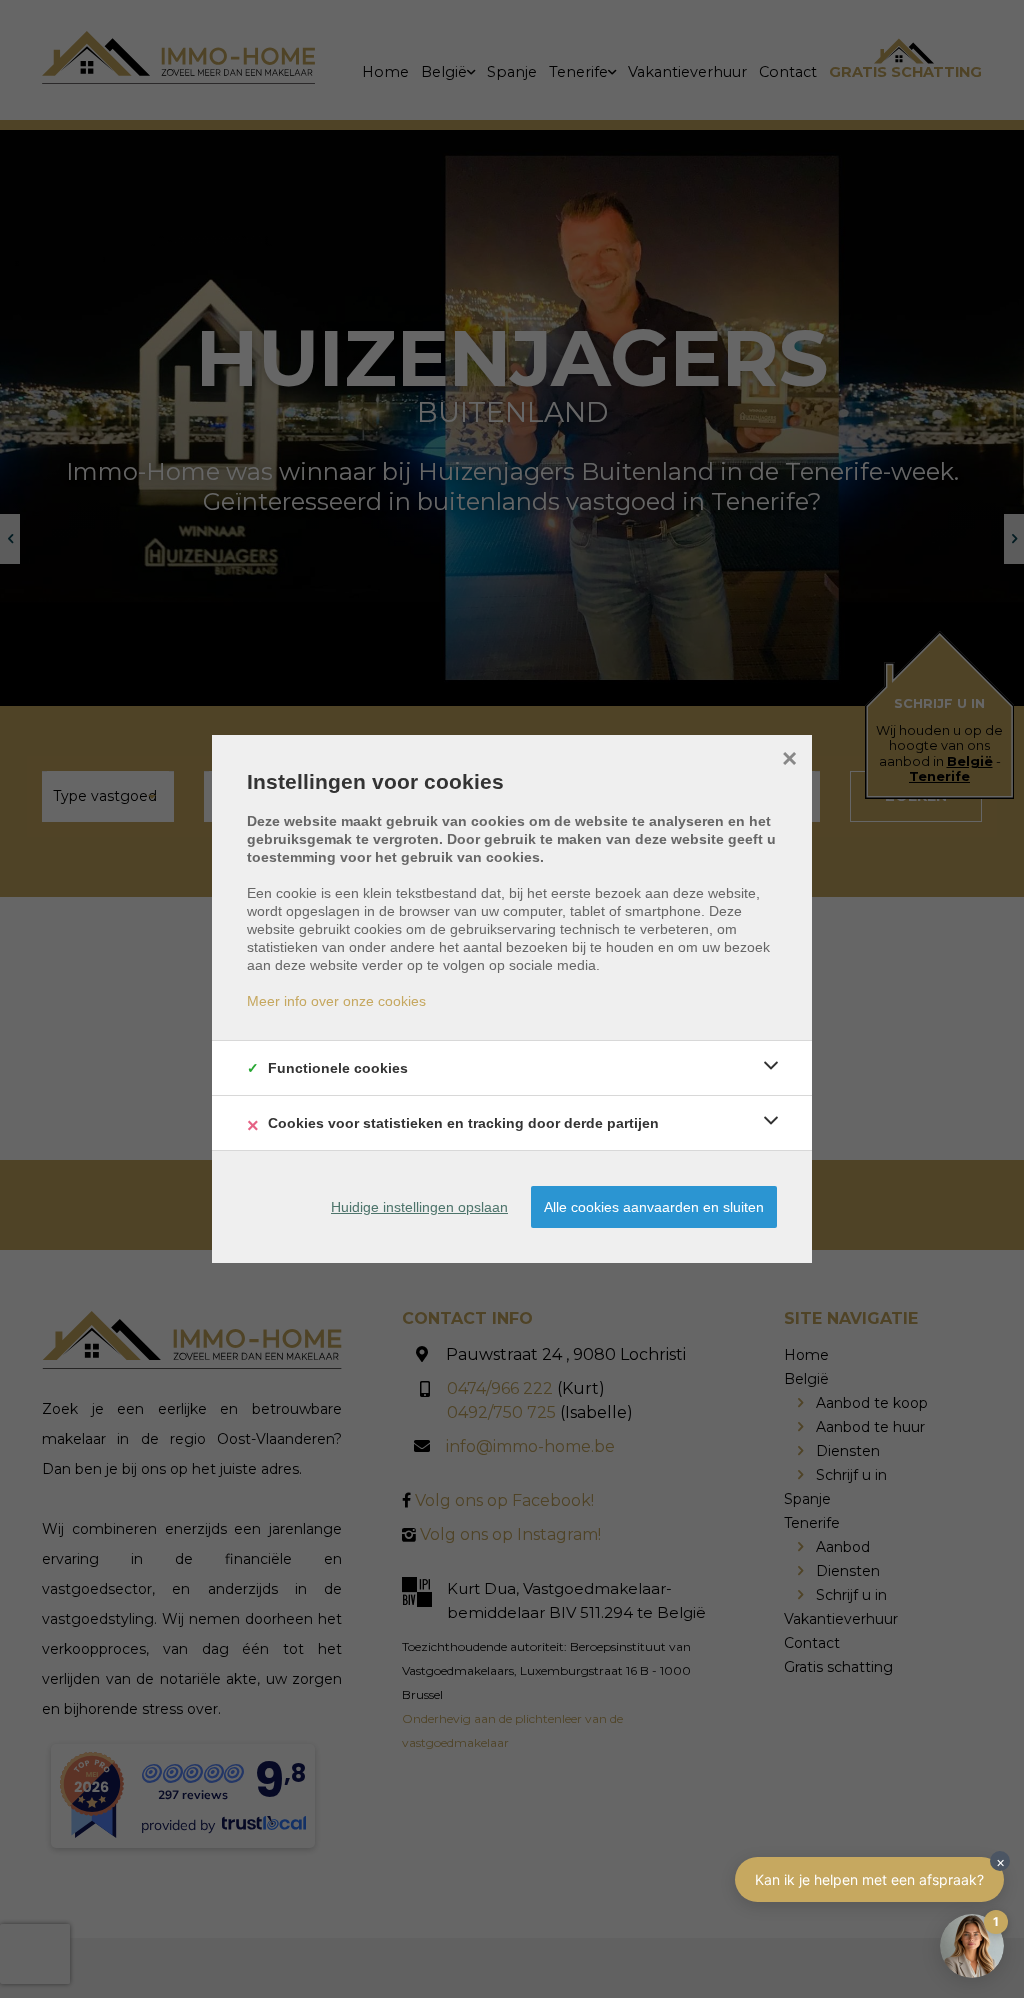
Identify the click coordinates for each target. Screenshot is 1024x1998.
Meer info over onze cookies (336, 1001)
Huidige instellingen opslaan (419, 1207)
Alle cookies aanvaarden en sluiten (654, 1207)
